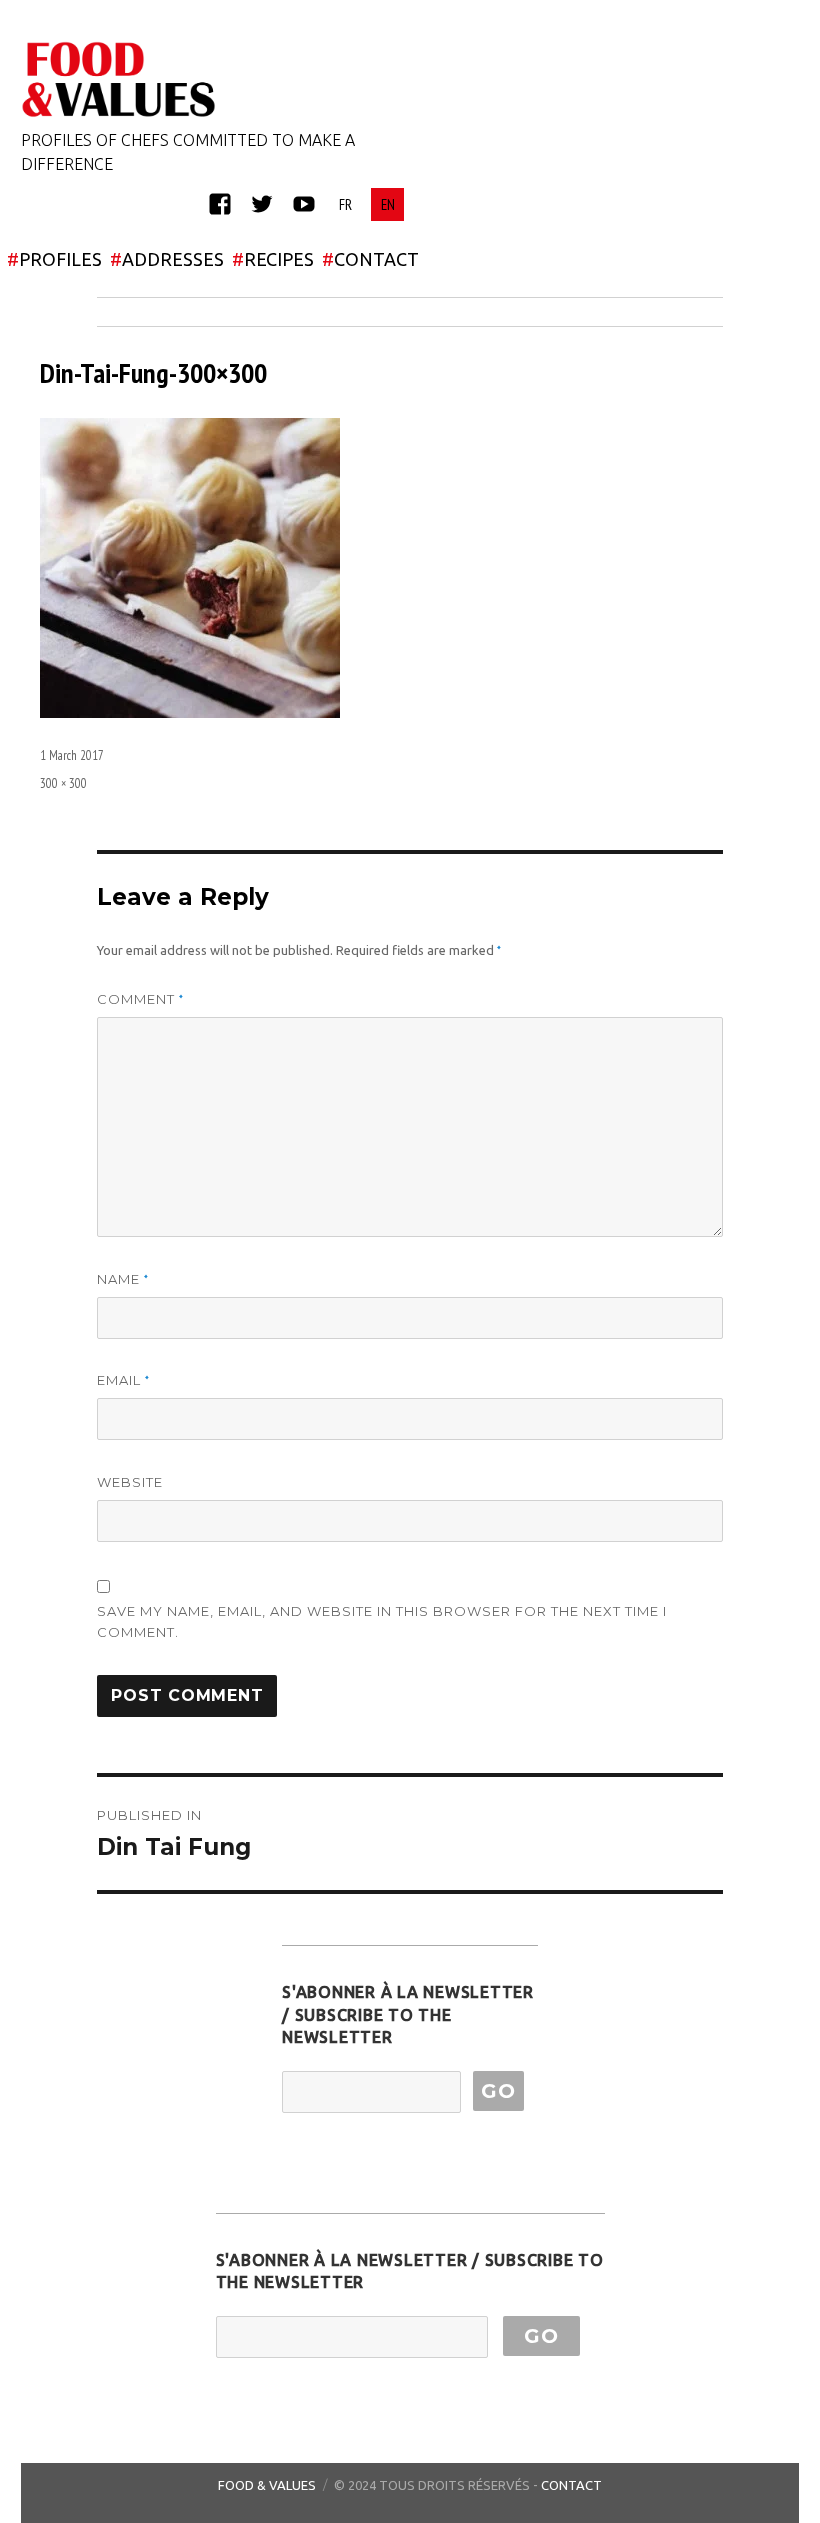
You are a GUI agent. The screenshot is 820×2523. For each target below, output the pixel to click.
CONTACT (370, 259)
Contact (571, 2485)
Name (123, 1279)
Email (123, 1380)
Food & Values (267, 2485)
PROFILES (54, 259)
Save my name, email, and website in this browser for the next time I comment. (382, 1621)
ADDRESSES (167, 259)
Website (130, 1482)
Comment (140, 999)
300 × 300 (63, 783)
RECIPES (273, 259)
